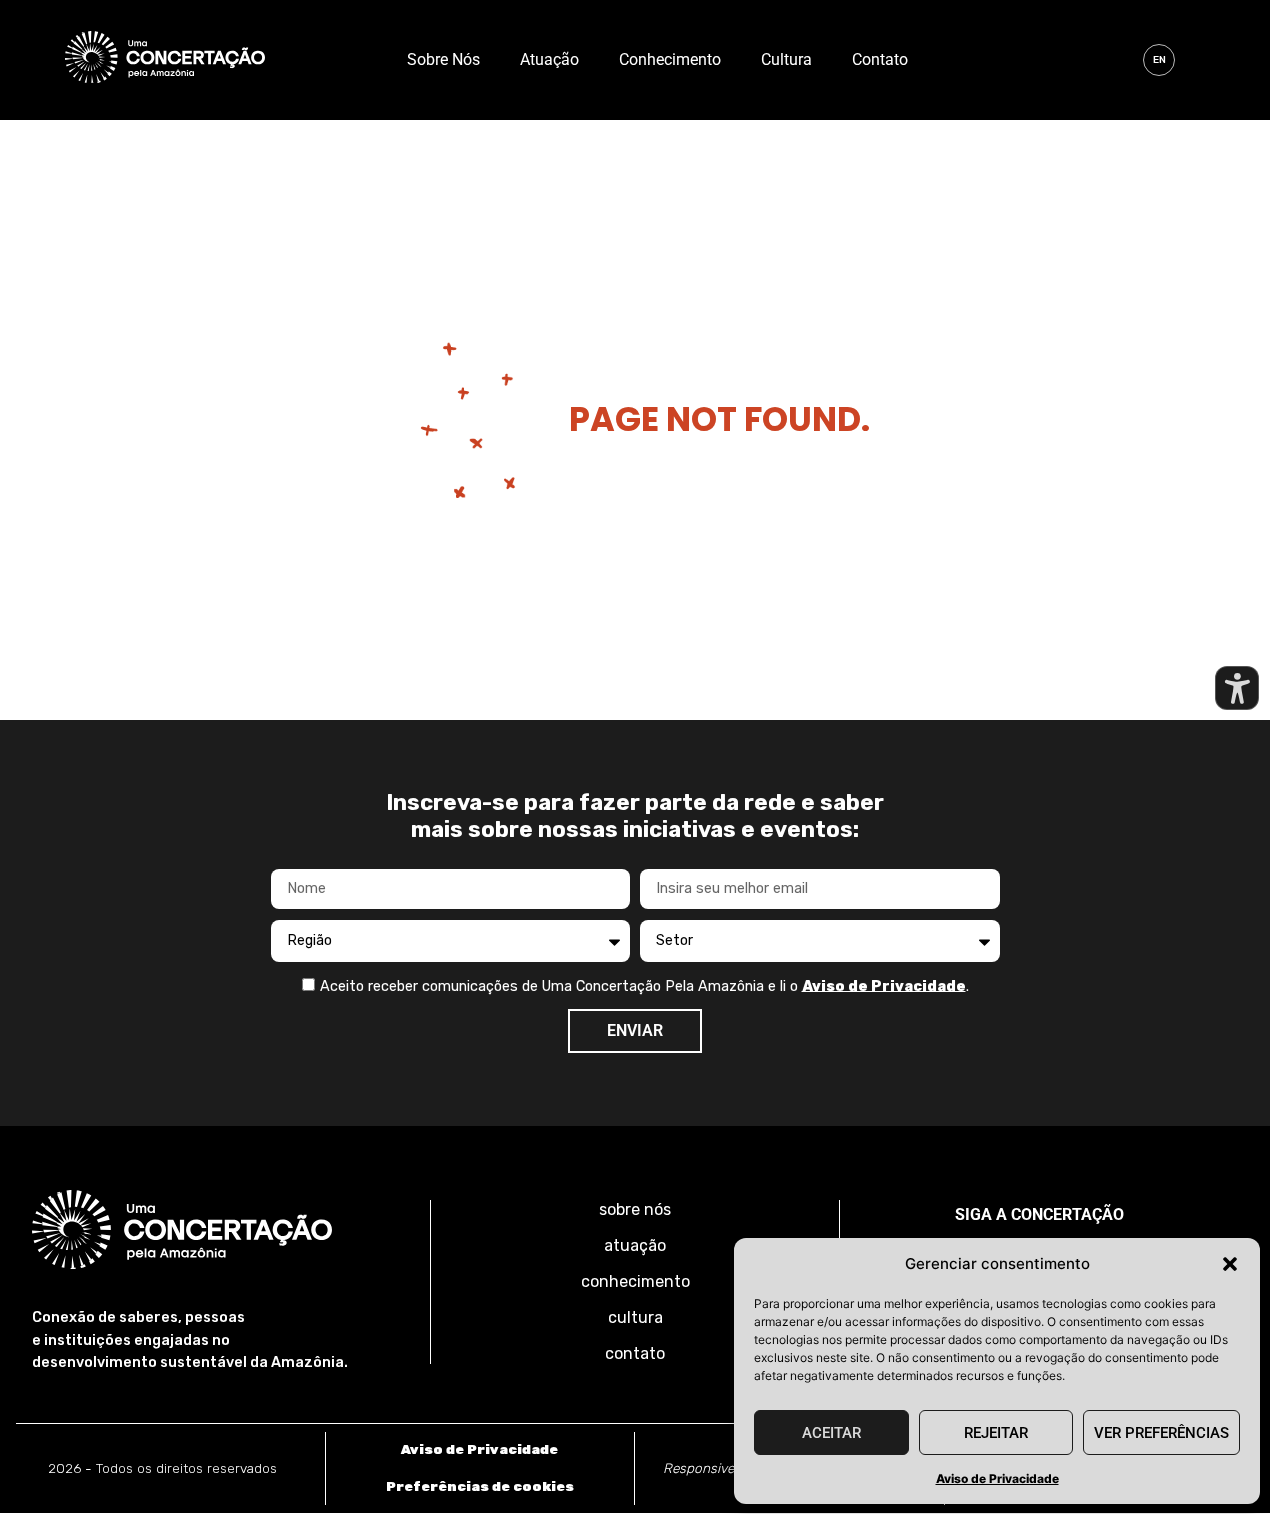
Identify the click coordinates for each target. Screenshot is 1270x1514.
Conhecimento (670, 59)
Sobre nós (443, 59)
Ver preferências (1161, 1433)
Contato (880, 59)
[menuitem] (1159, 60)
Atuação (549, 59)
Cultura (786, 59)
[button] (1230, 1264)
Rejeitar (996, 1433)
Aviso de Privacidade (997, 1478)
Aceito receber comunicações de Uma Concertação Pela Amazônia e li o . (644, 985)
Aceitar (831, 1433)
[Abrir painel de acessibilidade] (1237, 688)
